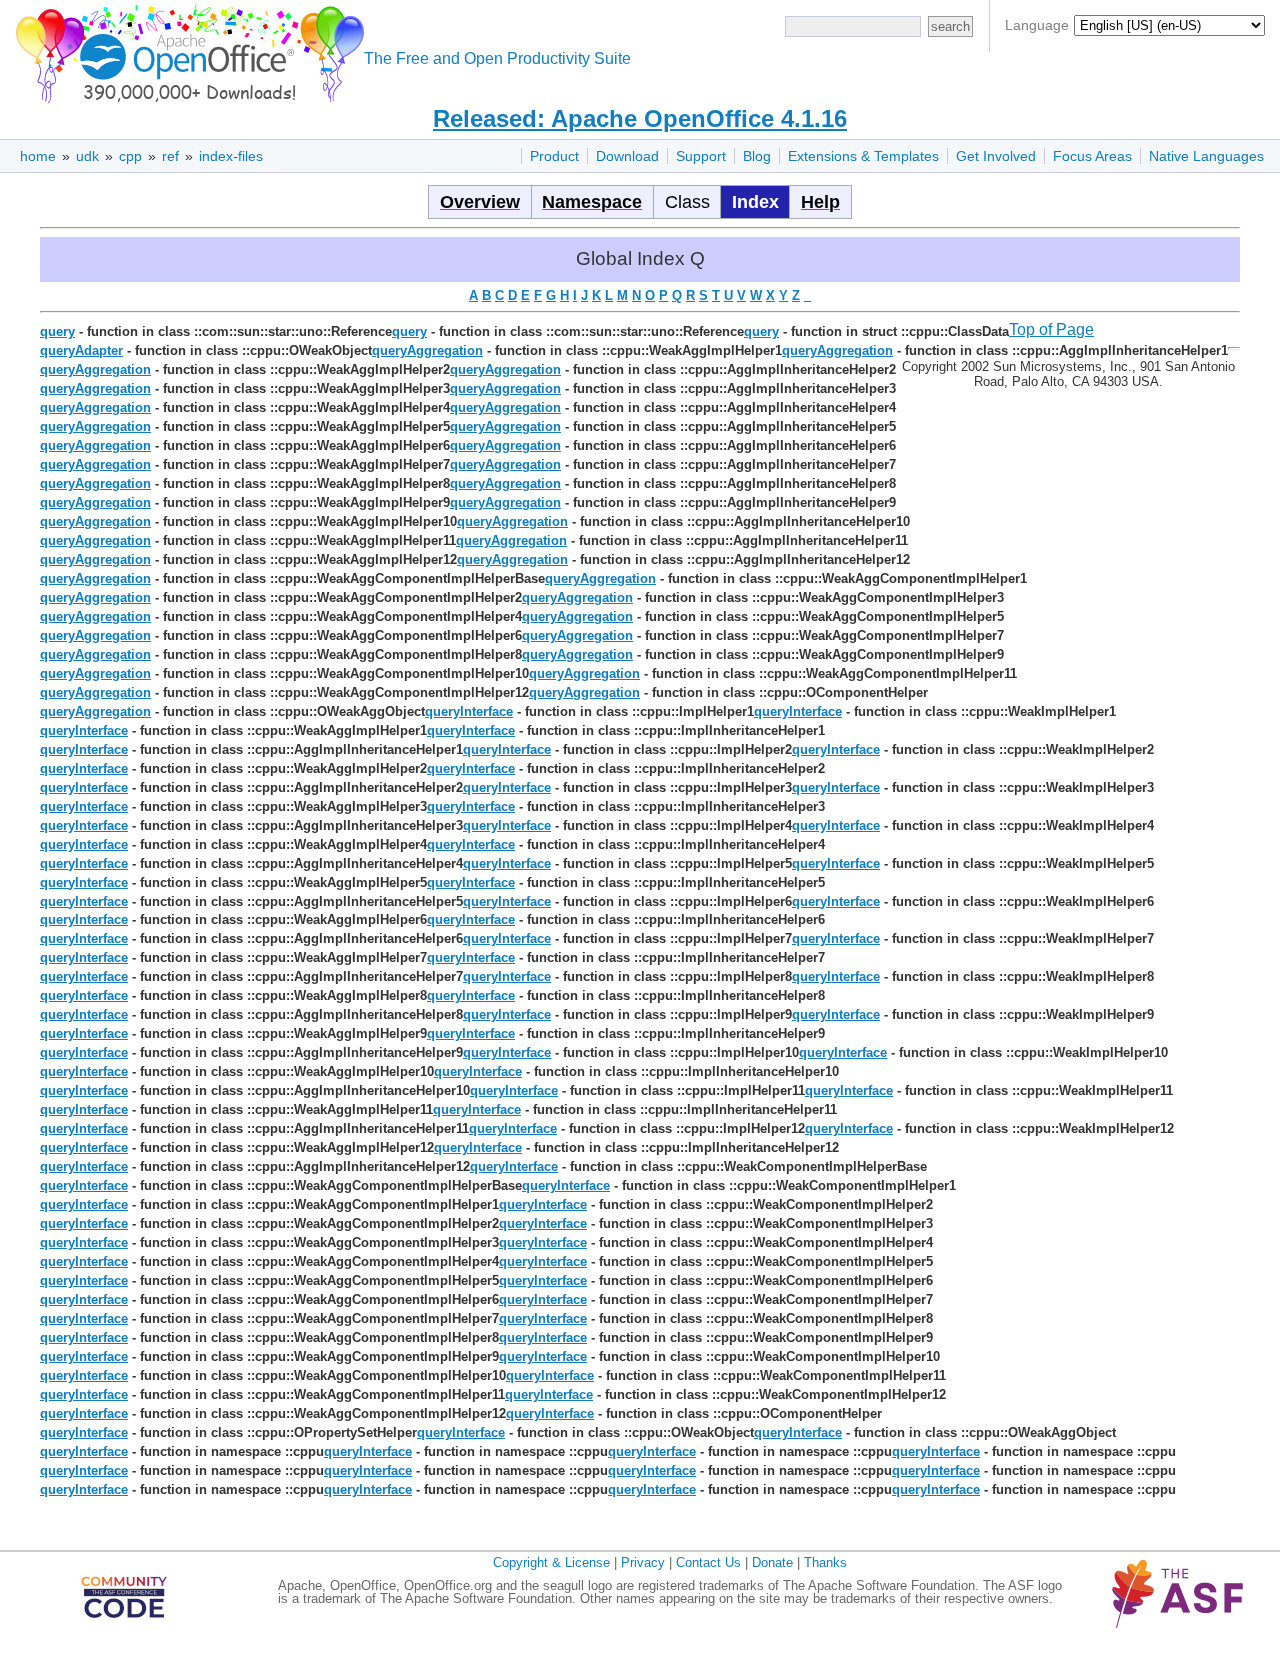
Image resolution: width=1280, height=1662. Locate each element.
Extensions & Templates (863, 156)
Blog (757, 156)
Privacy (643, 1562)
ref (170, 156)
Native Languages (1206, 156)
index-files (231, 156)
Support (701, 156)
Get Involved (996, 156)
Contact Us (708, 1562)
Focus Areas (1092, 156)
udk (87, 156)
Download (627, 156)
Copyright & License (551, 1562)
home (38, 156)
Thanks (825, 1562)
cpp (130, 156)
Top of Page (1051, 329)
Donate (772, 1562)
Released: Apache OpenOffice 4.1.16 (640, 118)
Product (554, 156)
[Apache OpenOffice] (186, 50)
